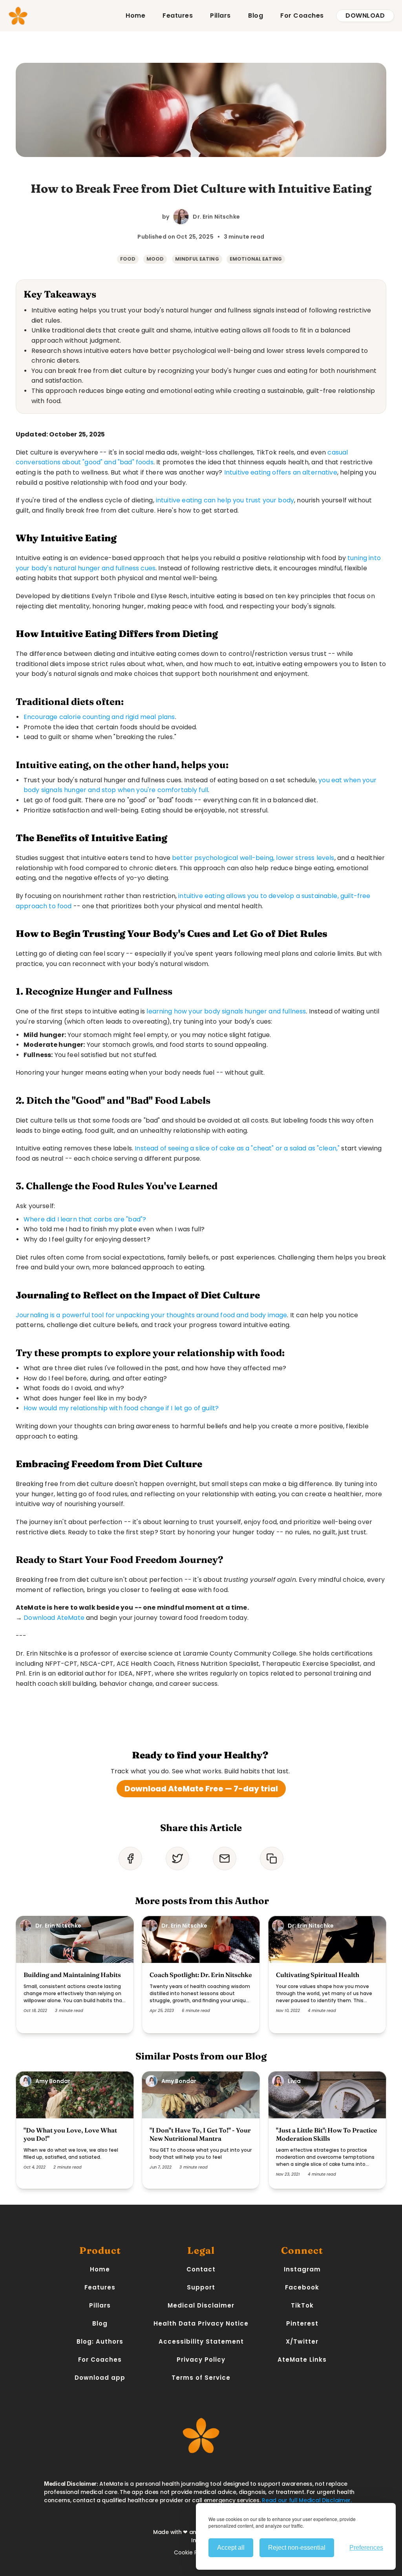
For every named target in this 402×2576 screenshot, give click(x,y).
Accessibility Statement (201, 2341)
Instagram (302, 2269)
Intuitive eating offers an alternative (281, 472)
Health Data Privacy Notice (201, 2323)
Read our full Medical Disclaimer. (307, 2500)
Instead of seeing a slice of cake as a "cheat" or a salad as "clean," (237, 1148)
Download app (100, 2378)
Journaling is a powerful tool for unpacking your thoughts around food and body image (151, 1315)
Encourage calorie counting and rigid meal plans (99, 717)
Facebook (302, 2287)
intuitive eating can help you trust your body (225, 500)
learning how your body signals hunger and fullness (226, 1011)
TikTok (302, 2305)
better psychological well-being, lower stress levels (253, 858)
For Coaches (302, 16)
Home (135, 16)
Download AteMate (54, 1618)
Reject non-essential (297, 2548)
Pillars (220, 16)
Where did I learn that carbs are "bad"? (85, 1219)
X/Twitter (302, 2341)
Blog (256, 16)
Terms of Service (201, 2378)
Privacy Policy (201, 2360)
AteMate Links (302, 2360)
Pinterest (302, 2323)
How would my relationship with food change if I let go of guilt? (121, 1408)
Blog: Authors (100, 2341)
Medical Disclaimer (201, 2305)
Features (178, 16)
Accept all (231, 2548)
